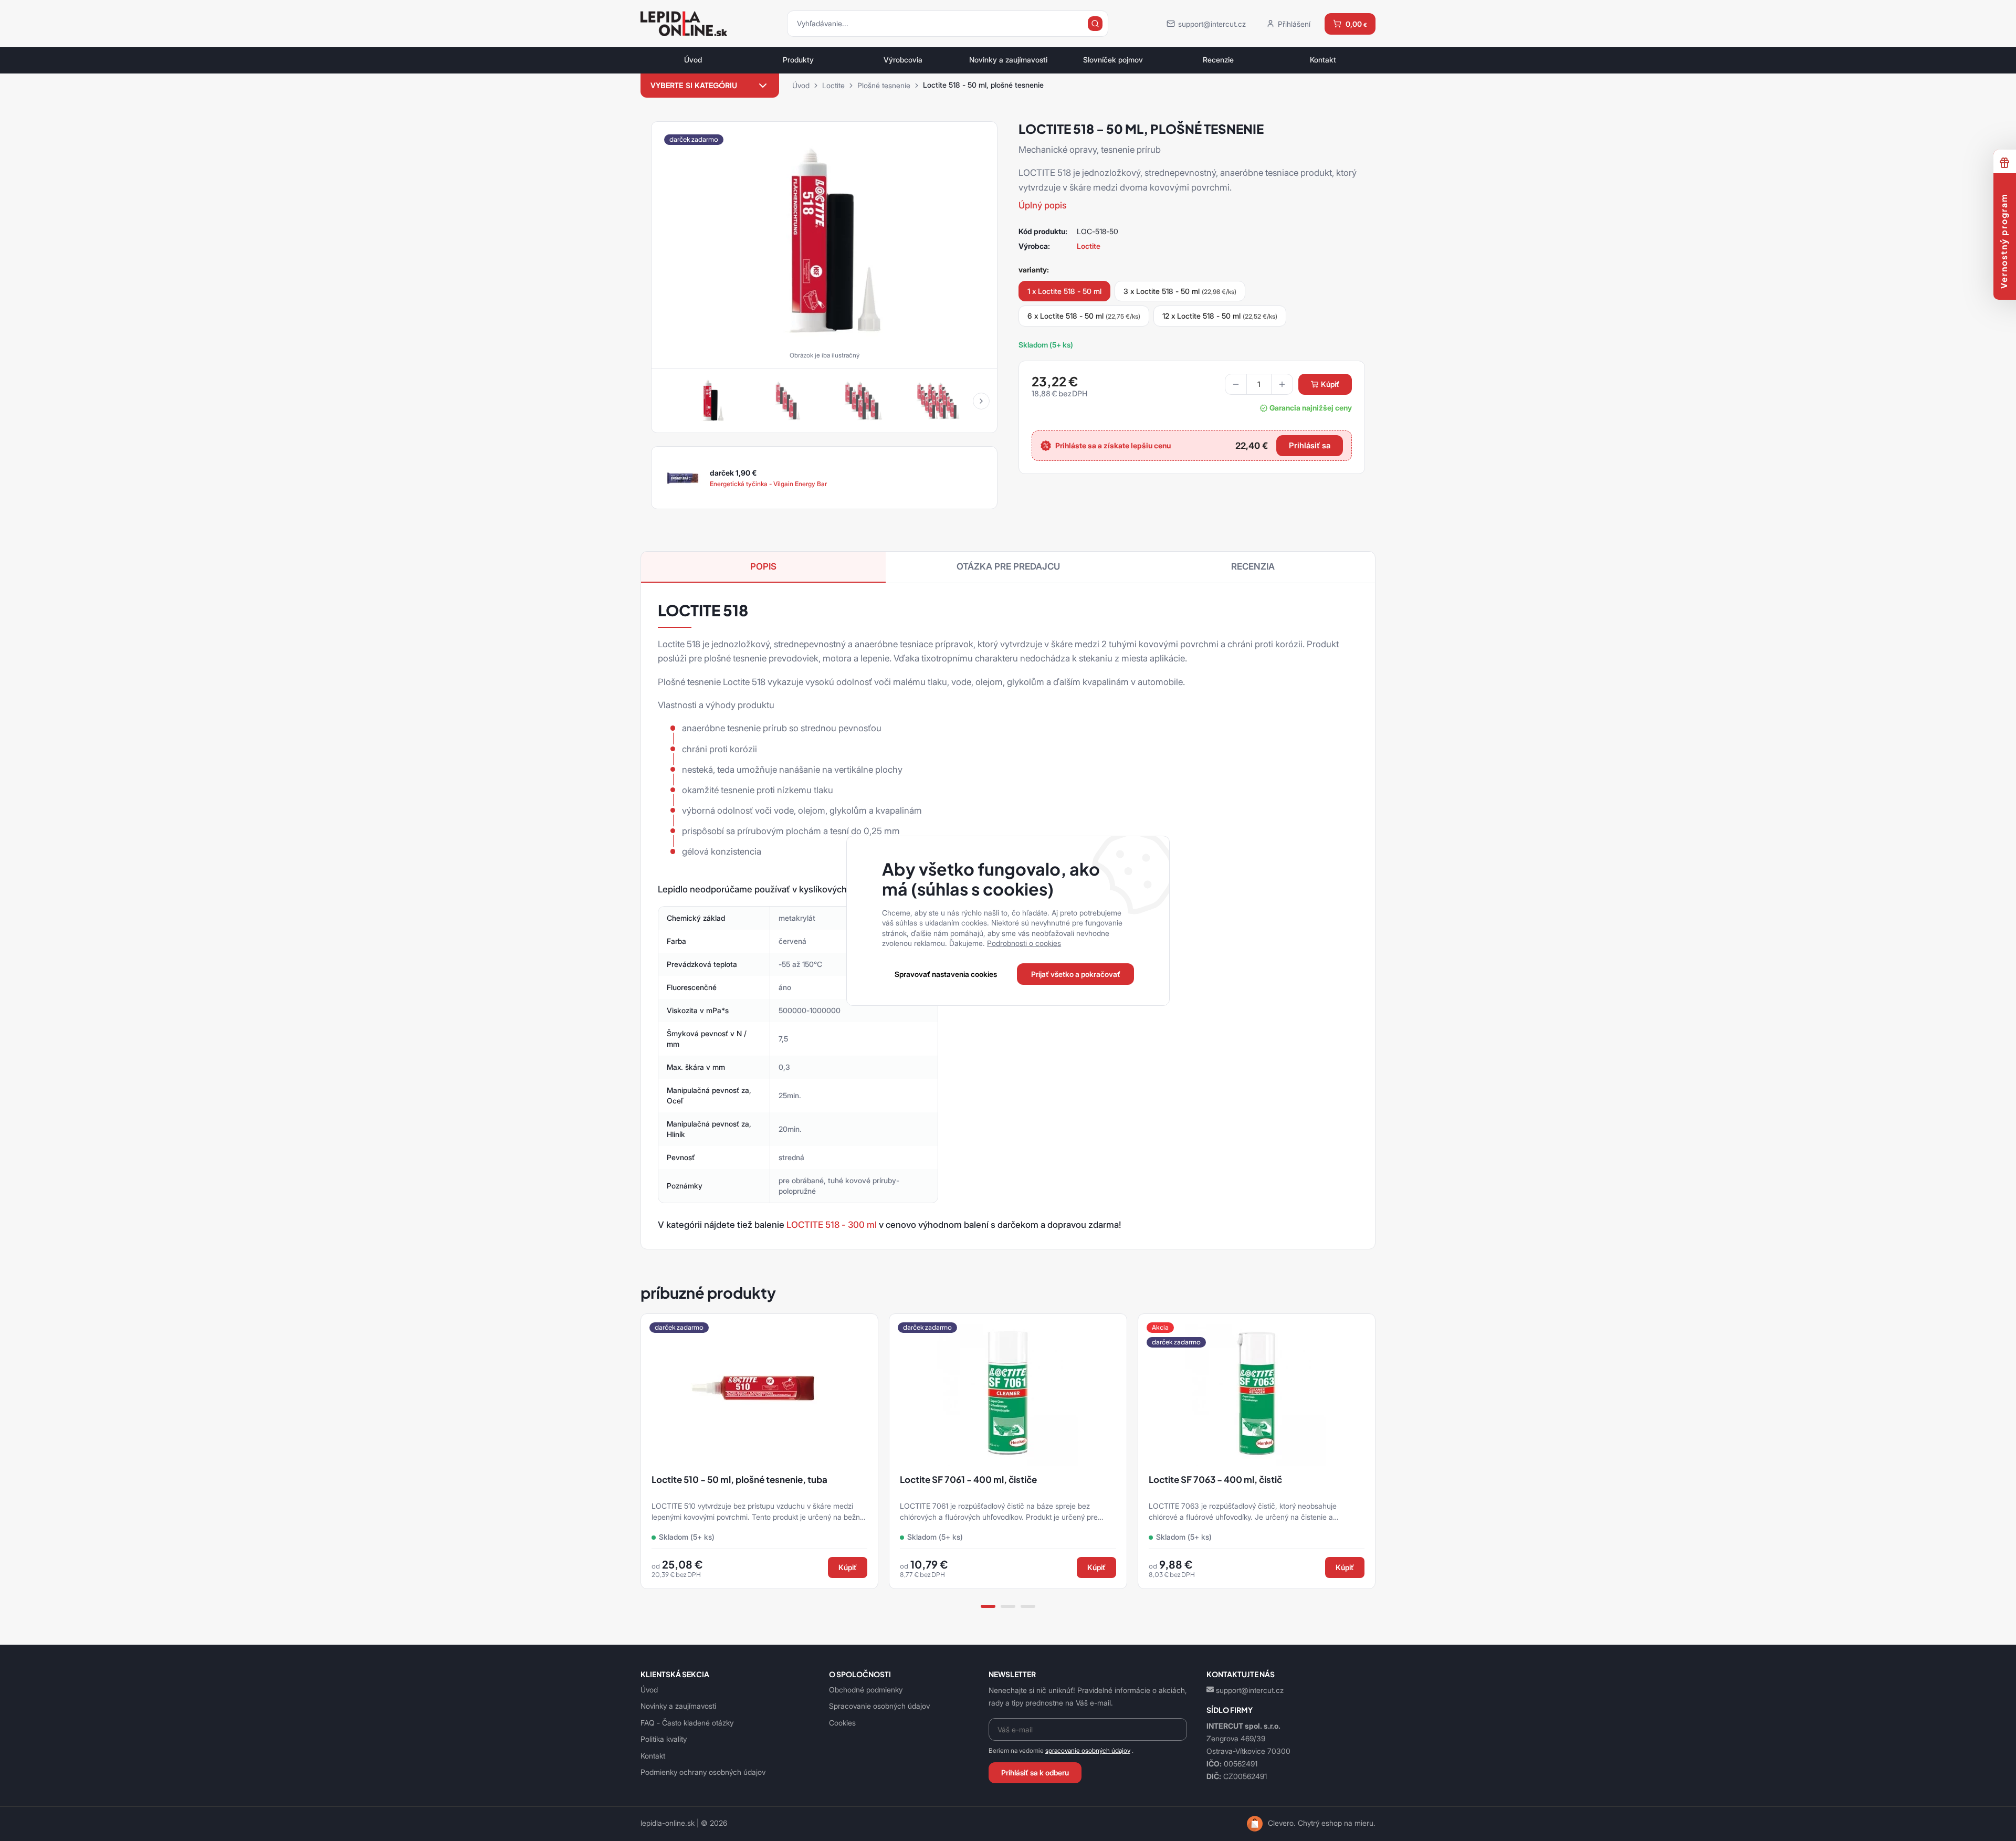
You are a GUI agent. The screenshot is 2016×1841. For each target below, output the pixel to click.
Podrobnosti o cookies (1024, 943)
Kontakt (1323, 60)
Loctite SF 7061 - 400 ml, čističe (968, 1480)
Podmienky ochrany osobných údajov (703, 1772)
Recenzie (1218, 60)
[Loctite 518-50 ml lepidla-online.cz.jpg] (824, 241)
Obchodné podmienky (866, 1690)
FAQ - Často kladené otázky (687, 1723)
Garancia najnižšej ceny (1311, 408)
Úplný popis (1043, 205)
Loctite (833, 85)
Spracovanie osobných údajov (879, 1706)
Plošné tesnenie (884, 85)
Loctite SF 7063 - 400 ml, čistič (1215, 1480)
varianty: (1034, 270)
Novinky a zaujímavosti (1008, 60)
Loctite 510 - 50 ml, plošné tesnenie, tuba (739, 1480)
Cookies (842, 1723)
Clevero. (1282, 1823)
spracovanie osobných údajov (1088, 1750)
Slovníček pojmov (1113, 60)
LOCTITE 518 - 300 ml (832, 1225)
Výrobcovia (903, 60)
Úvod (693, 60)
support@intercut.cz (1250, 1690)
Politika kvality (664, 1739)
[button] (981, 401)
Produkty (798, 60)
